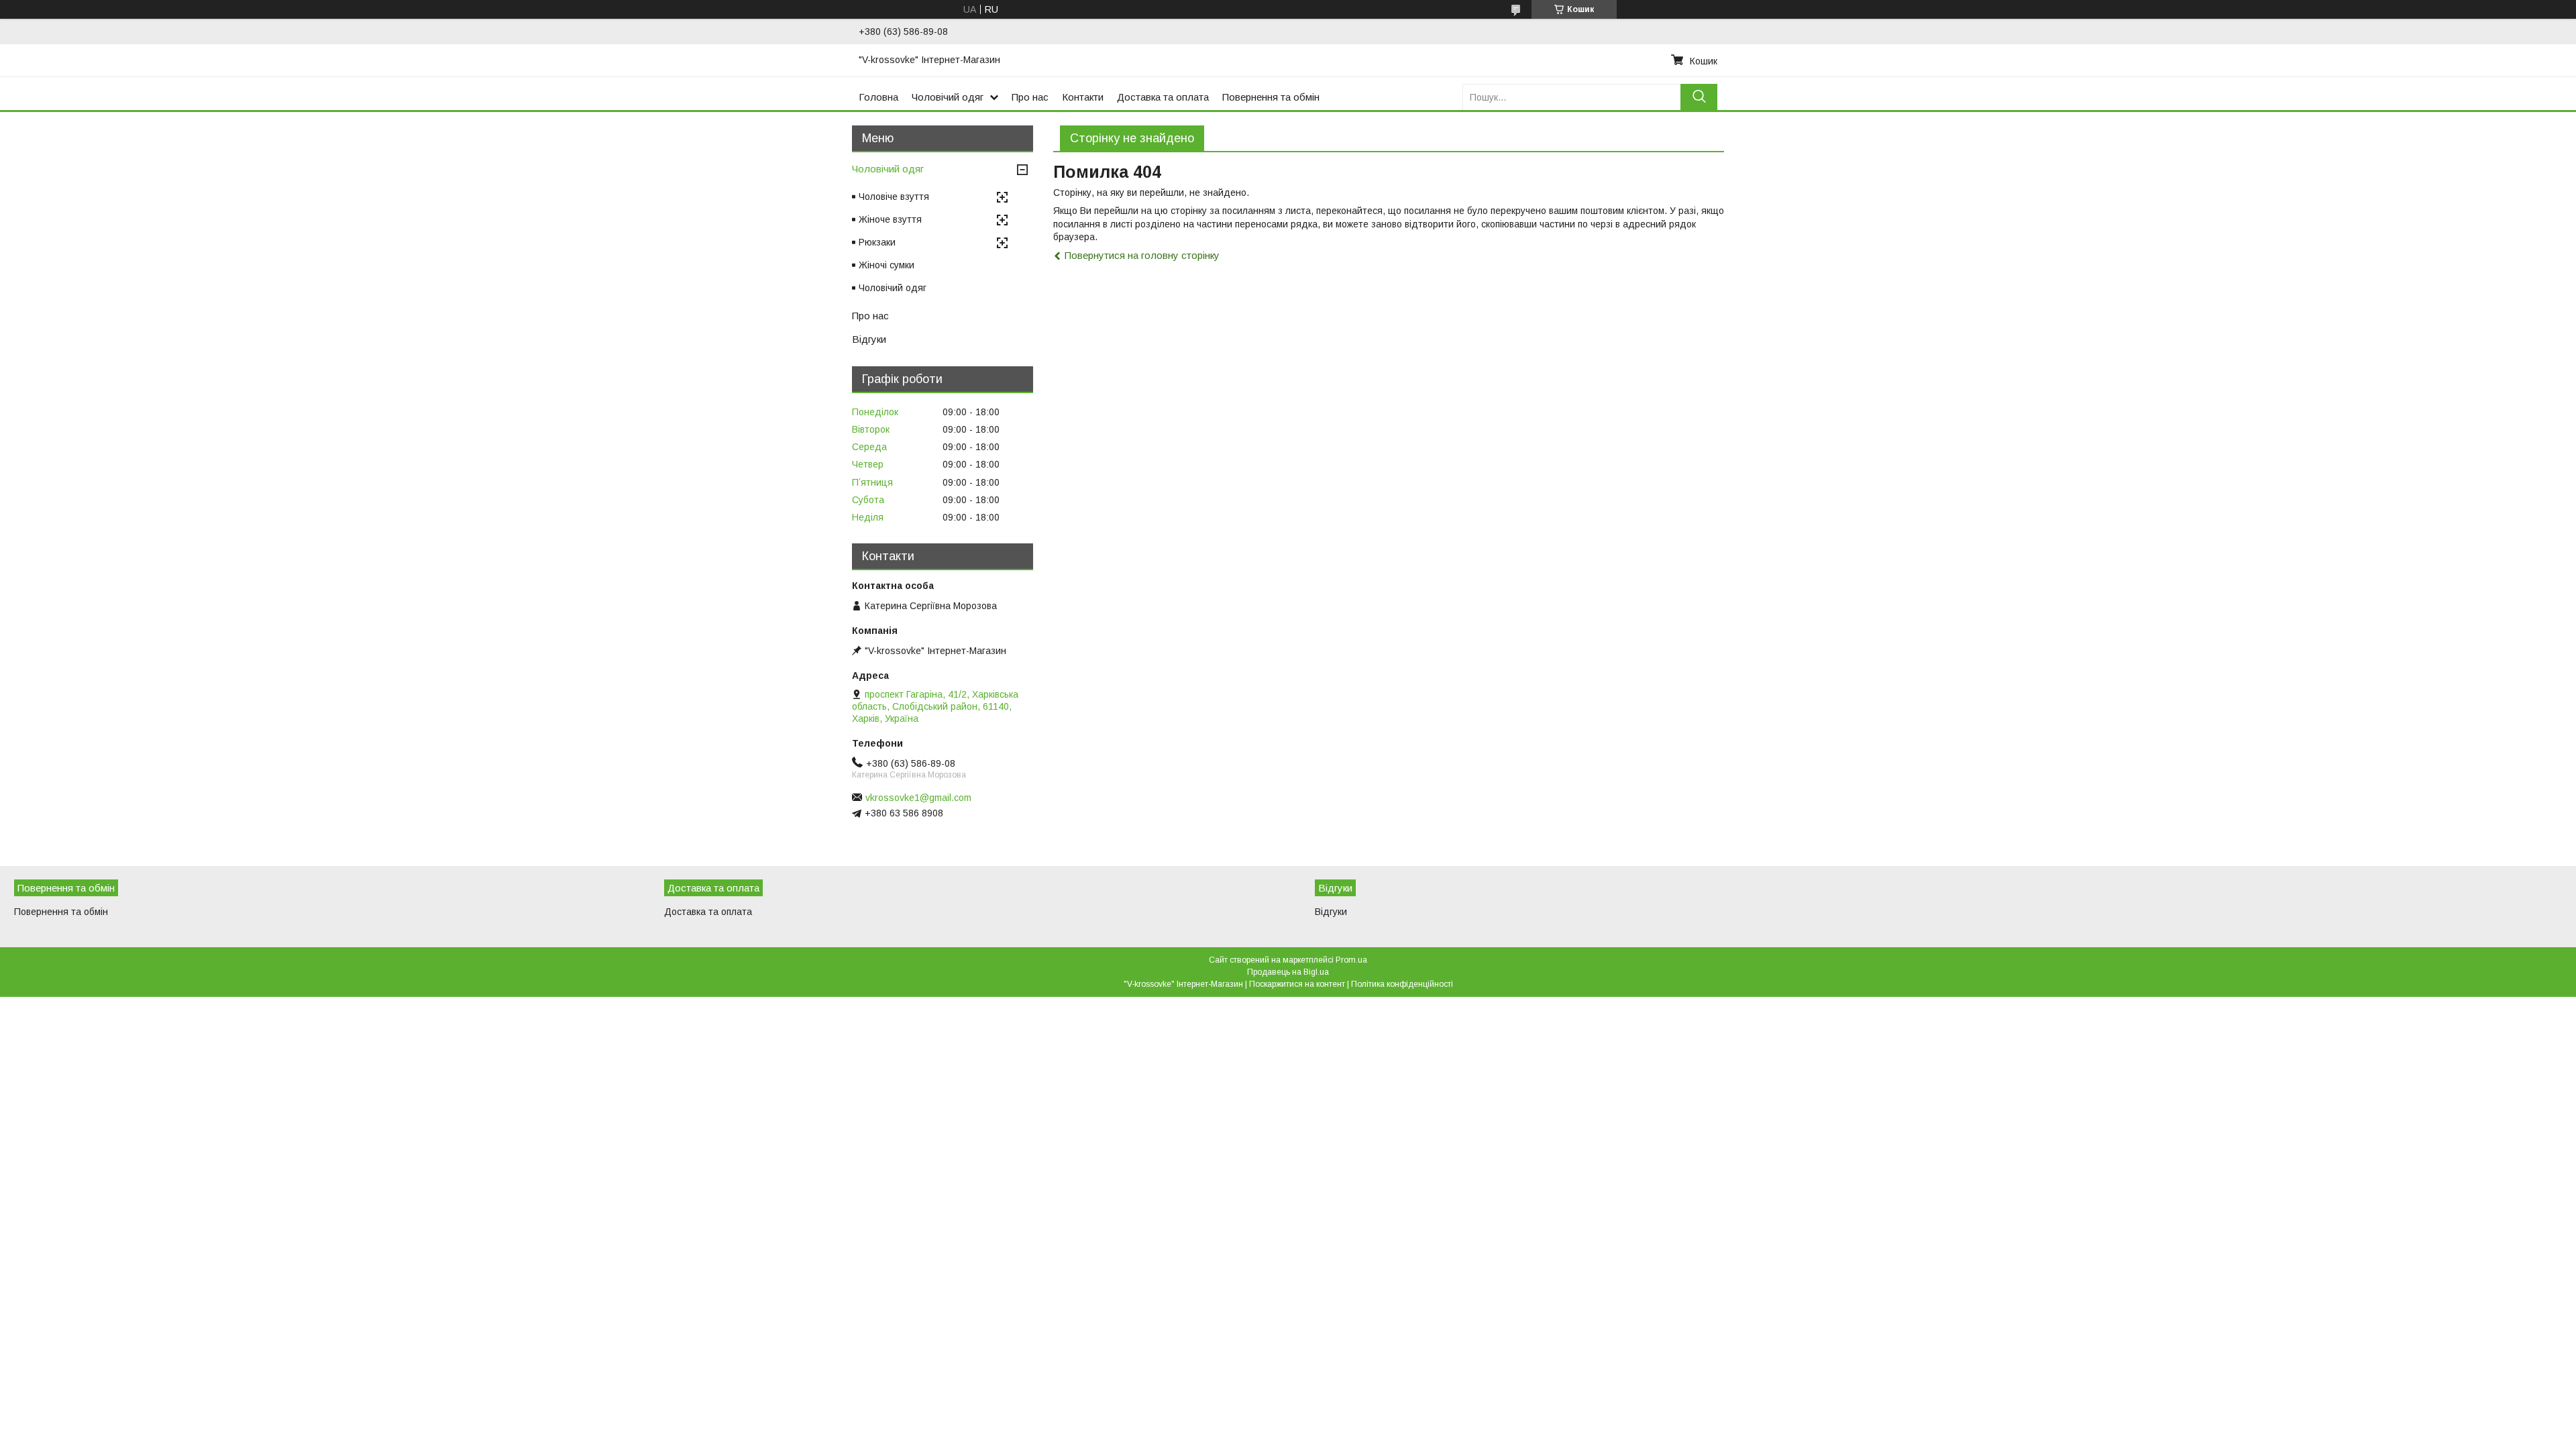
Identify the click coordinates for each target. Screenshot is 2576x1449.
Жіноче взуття (890, 219)
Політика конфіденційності (1402, 984)
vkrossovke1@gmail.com (918, 798)
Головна (878, 97)
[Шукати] (1699, 97)
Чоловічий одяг (948, 97)
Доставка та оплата (1163, 97)
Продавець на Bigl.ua (1288, 972)
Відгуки (869, 339)
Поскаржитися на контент (1297, 984)
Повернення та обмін (1271, 97)
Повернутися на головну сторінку (1142, 255)
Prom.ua (1351, 960)
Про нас (1030, 97)
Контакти (1083, 97)
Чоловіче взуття (894, 197)
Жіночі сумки (887, 265)
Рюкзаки (877, 242)
